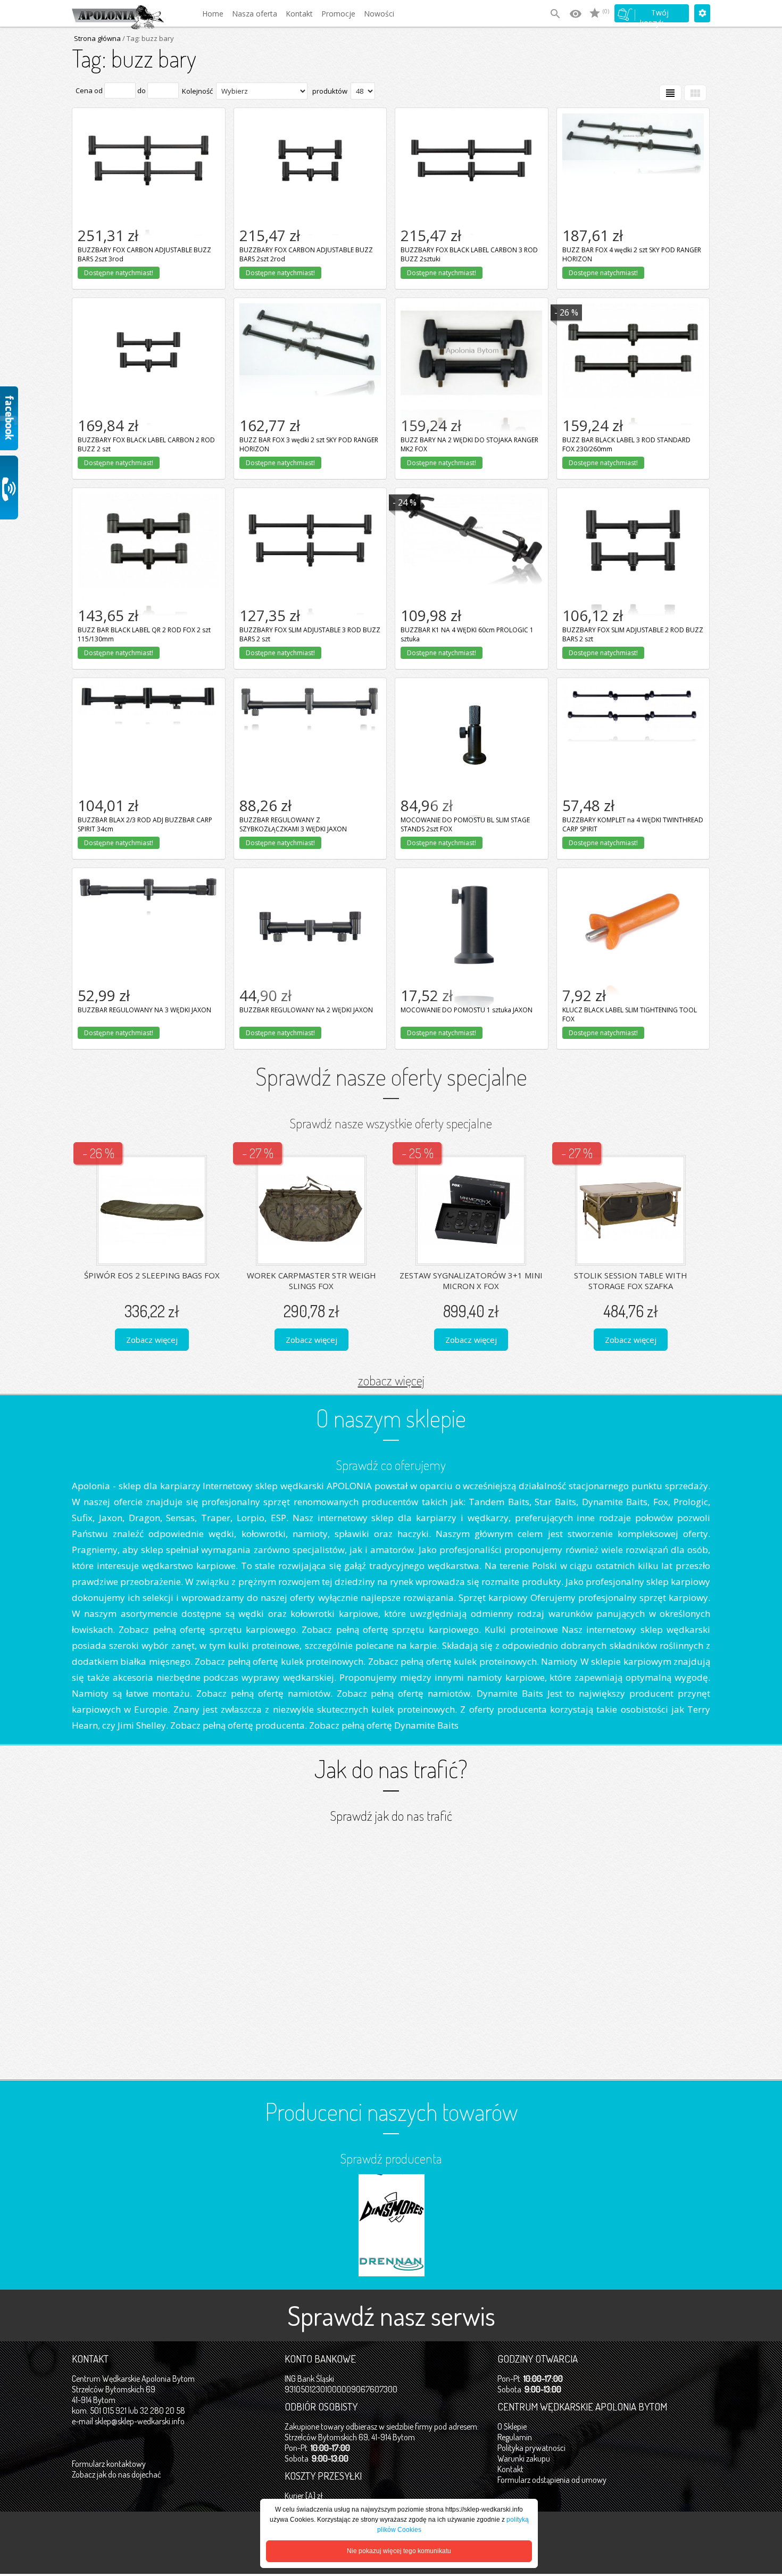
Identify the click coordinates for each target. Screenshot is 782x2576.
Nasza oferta (255, 14)
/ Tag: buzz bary (147, 38)
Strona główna (97, 38)
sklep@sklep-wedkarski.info (140, 2421)
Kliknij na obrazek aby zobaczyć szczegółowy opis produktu (148, 125)
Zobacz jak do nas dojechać (117, 2474)
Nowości (379, 14)
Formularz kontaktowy (109, 2464)
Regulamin (515, 2437)
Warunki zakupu (524, 2458)
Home (213, 14)
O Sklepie (512, 2426)
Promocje (338, 14)
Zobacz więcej (152, 1340)
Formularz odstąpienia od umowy (552, 2480)
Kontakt (299, 14)
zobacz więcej (391, 1380)
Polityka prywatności (531, 2448)
